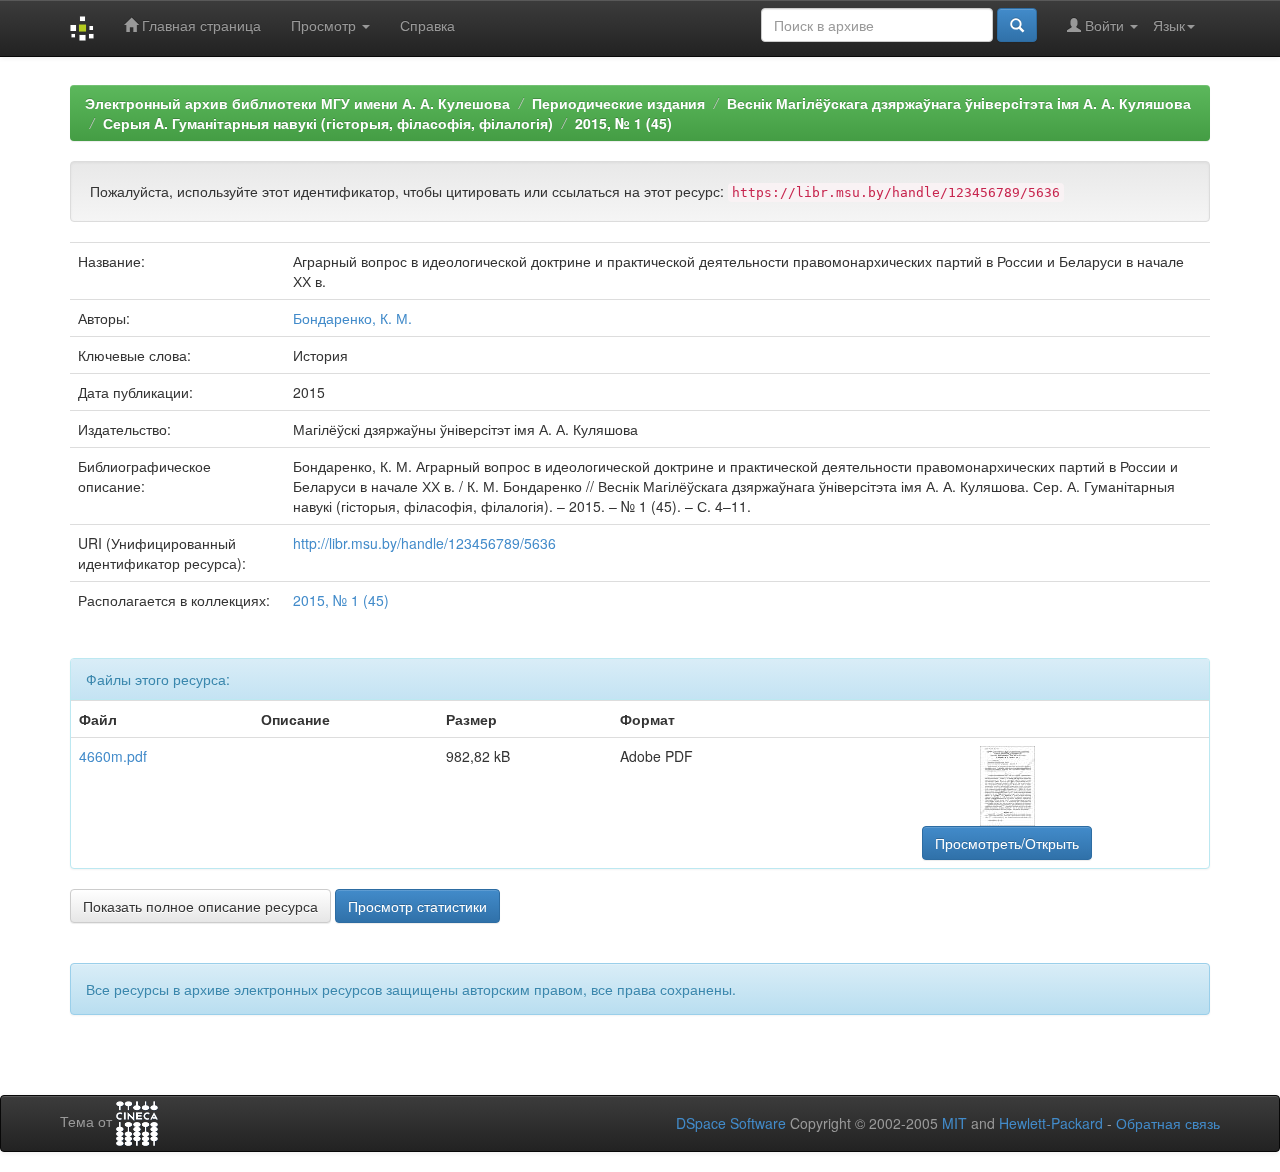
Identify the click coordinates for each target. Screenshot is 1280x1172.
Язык (1169, 25)
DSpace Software (731, 1123)
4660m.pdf (113, 756)
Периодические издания (618, 103)
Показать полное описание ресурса (200, 906)
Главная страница (199, 25)
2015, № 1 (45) (623, 123)
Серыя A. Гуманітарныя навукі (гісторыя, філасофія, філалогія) (328, 123)
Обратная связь (1168, 1123)
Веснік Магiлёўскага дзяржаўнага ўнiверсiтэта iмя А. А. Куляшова (959, 103)
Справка (427, 25)
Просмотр (325, 25)
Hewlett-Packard (1051, 1123)
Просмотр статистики (417, 906)
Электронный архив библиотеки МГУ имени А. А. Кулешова (297, 103)
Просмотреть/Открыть (1007, 843)
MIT (954, 1123)
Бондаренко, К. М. (352, 318)
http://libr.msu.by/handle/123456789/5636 (424, 543)
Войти (1104, 25)
